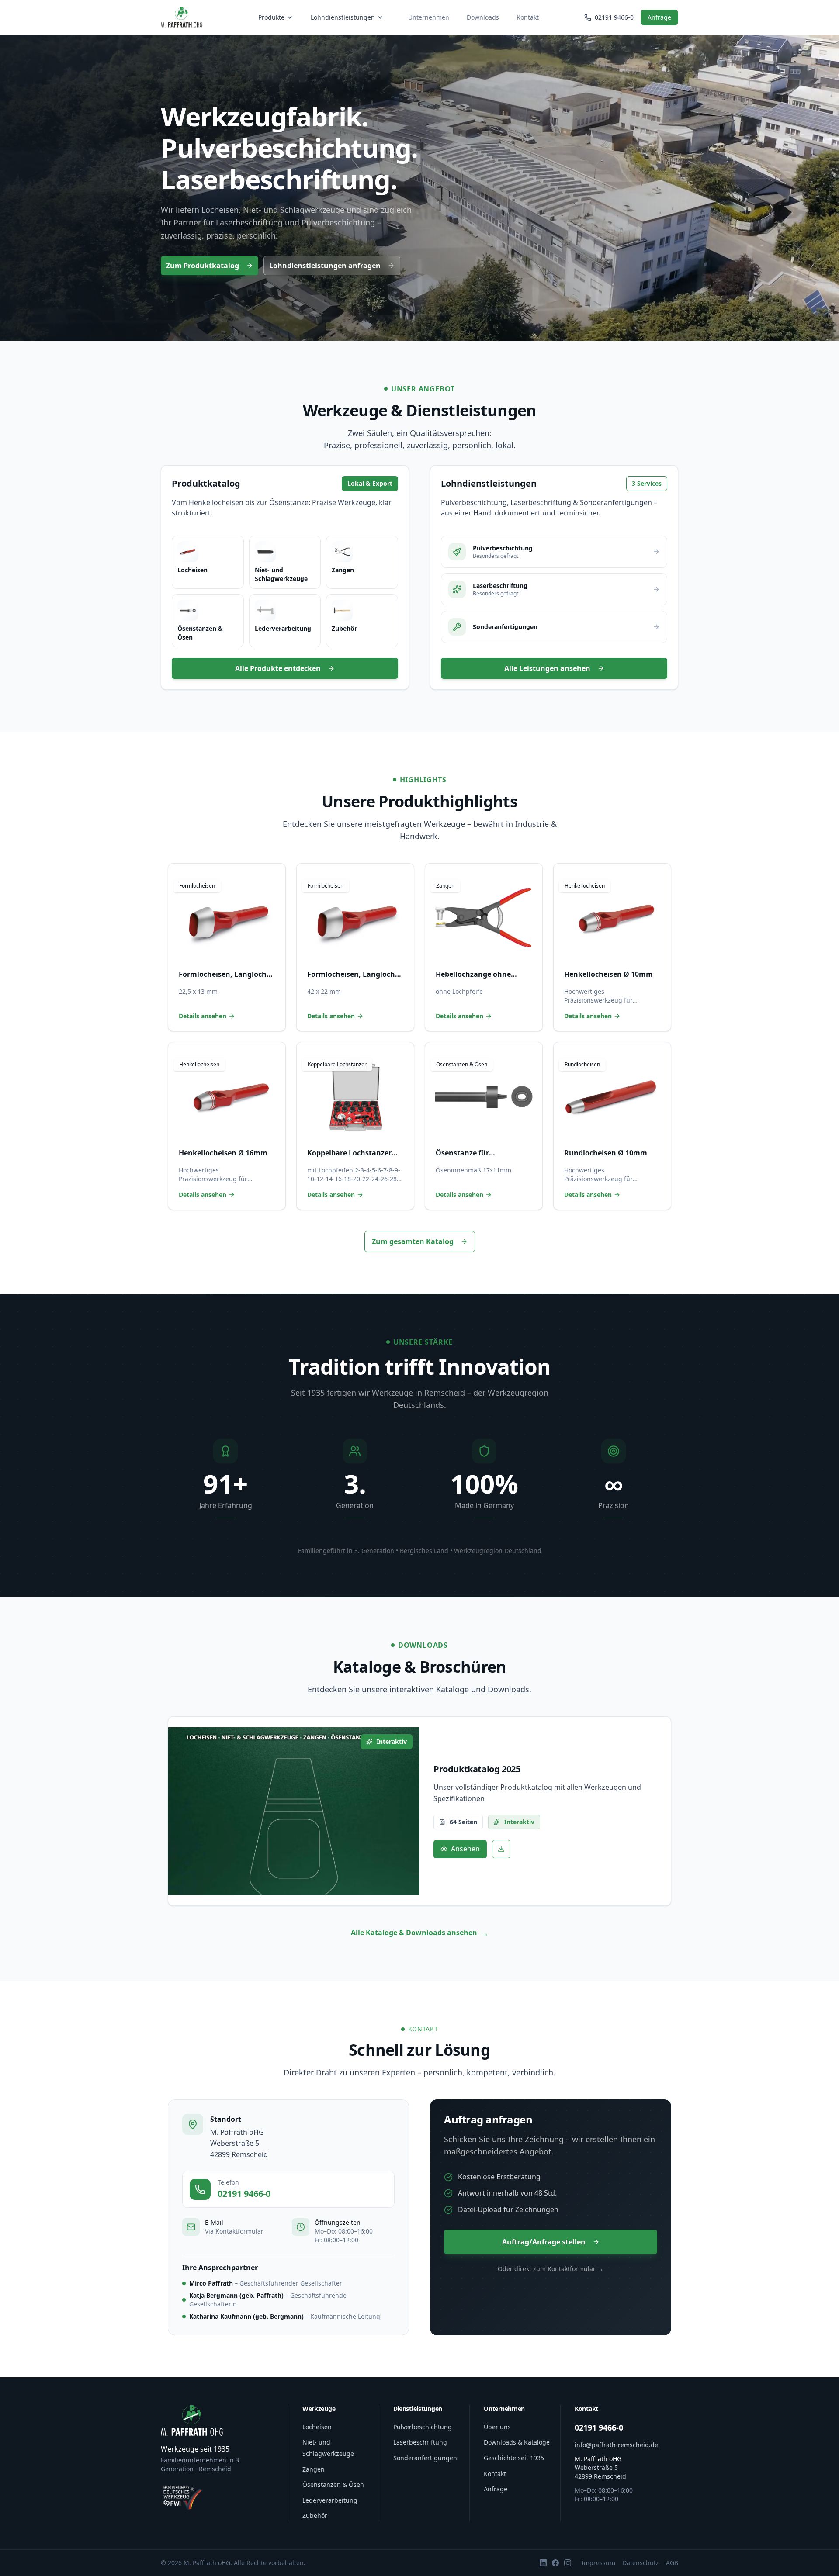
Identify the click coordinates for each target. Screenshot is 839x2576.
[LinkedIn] (543, 2563)
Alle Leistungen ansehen (547, 668)
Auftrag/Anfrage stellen (544, 2242)
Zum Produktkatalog (203, 266)
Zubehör (315, 2515)
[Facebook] (555, 2563)
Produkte (271, 17)
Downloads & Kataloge (517, 2442)
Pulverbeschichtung (423, 2427)
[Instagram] (568, 2563)
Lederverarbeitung (330, 2500)
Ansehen (465, 1849)
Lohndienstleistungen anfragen (325, 266)
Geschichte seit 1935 (514, 2458)
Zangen (314, 2469)
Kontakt (528, 17)
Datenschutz (641, 2563)
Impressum (598, 2563)
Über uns (497, 2427)
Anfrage (659, 17)
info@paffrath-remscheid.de (616, 2445)
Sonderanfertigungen (425, 2458)
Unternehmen (429, 17)
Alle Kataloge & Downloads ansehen (420, 1933)
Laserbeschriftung (420, 2442)
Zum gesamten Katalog (413, 1241)
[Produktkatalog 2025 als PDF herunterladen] (501, 1849)
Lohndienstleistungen (343, 17)
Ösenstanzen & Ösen (333, 2484)
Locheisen (317, 2427)
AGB (672, 2563)
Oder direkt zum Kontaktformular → (551, 2269)
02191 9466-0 (244, 2194)
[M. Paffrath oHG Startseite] (182, 17)
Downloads (483, 17)
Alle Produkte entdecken (278, 668)
